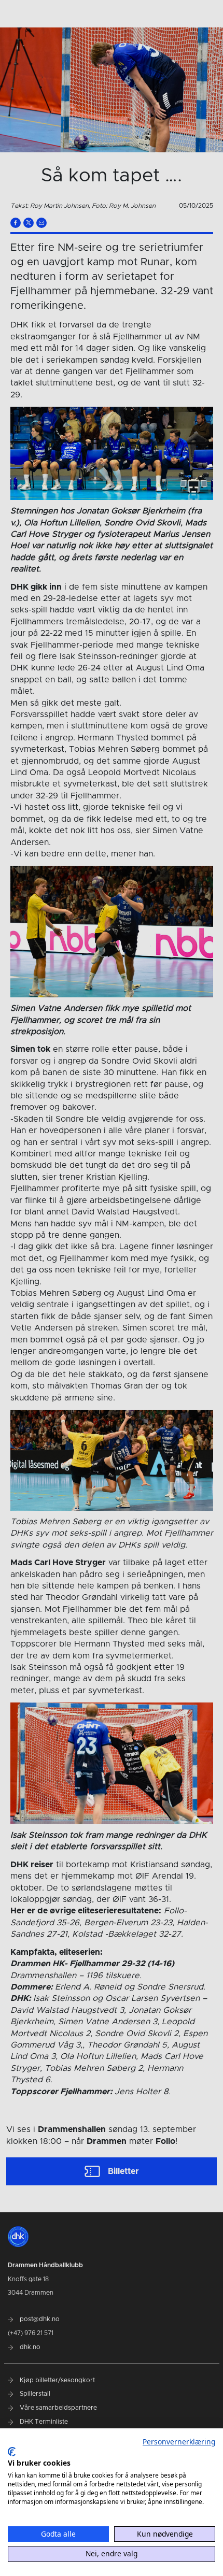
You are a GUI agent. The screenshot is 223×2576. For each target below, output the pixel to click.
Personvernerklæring (179, 2442)
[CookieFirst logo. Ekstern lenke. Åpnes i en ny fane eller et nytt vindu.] (12, 2452)
